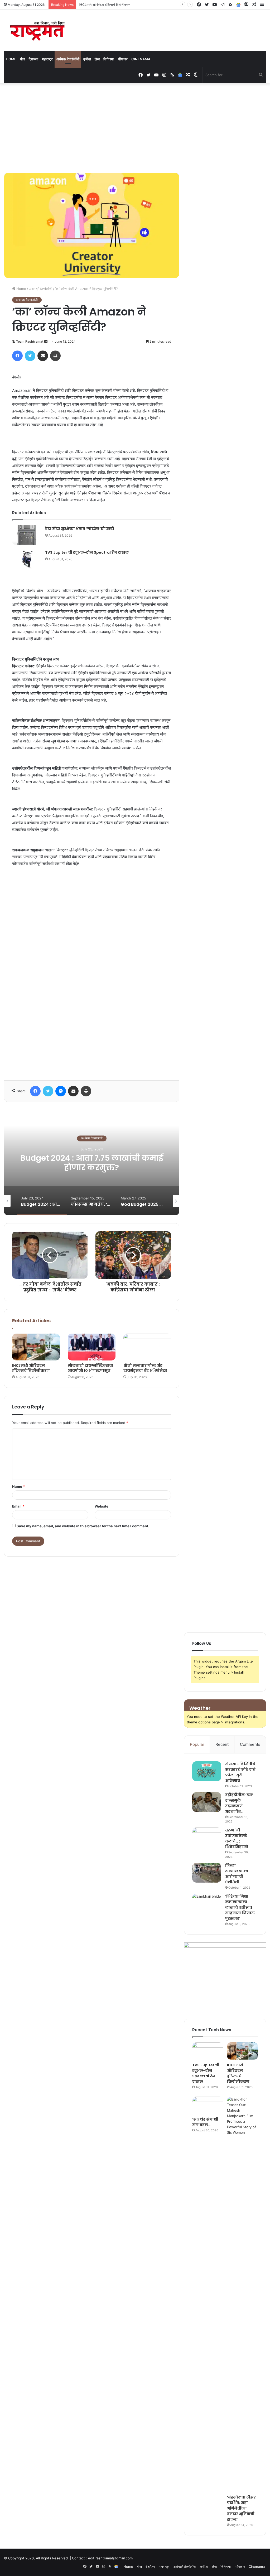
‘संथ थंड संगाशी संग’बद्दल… (96, 4)
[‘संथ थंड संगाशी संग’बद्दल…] (208, 2105)
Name (18, 1486)
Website (102, 1506)
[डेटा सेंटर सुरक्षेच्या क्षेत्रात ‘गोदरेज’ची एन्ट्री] (27, 535)
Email (18, 1506)
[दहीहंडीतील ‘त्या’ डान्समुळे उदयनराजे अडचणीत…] (207, 1802)
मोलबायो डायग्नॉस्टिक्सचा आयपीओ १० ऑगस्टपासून (90, 1368)
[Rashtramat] (37, 30)
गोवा (23, 59)
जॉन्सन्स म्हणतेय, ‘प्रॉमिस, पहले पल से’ (92, 1163)
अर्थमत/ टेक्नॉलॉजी (68, 59)
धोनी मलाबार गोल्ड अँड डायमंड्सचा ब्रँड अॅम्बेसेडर (145, 1368)
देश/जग (33, 59)
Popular (197, 1744)
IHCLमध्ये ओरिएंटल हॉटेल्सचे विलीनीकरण (31, 1368)
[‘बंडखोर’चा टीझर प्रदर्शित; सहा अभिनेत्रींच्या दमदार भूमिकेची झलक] (242, 2294)
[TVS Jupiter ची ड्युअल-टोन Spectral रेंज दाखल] (27, 559)
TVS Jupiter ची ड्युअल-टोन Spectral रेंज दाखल (87, 552)
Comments (250, 1744)
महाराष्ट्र (47, 59)
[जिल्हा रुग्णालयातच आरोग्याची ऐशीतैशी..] (207, 1873)
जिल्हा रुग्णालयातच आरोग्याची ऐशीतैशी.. (237, 1874)
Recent (222, 1744)
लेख (97, 59)
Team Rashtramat (30, 341)
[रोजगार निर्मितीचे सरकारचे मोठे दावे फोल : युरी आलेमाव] (207, 1771)
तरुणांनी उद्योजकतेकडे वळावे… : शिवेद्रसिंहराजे (237, 1838)
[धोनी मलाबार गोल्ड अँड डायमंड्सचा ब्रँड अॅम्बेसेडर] (147, 1347)
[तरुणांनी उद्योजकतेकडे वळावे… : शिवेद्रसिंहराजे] (207, 1837)
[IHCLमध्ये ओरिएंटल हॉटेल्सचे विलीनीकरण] (36, 1347)
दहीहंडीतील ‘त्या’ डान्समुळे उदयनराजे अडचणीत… (239, 1803)
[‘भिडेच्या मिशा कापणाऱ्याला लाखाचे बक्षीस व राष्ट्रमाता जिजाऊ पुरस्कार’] (207, 1904)
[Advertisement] (135, 128)
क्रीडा (87, 59)
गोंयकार (123, 59)
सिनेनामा (109, 59)
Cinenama (141, 59)
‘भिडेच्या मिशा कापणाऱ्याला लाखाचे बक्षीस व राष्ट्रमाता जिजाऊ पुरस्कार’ (240, 1907)
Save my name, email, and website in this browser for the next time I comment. (83, 1526)
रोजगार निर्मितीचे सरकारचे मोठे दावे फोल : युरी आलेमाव (240, 1772)
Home (11, 59)
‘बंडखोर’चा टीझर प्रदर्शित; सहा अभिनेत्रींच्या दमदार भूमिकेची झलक (241, 2508)
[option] (92, 1163)
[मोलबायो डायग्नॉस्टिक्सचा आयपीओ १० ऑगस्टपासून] (92, 1347)
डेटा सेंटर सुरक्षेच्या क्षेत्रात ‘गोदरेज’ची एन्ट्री (80, 529)
